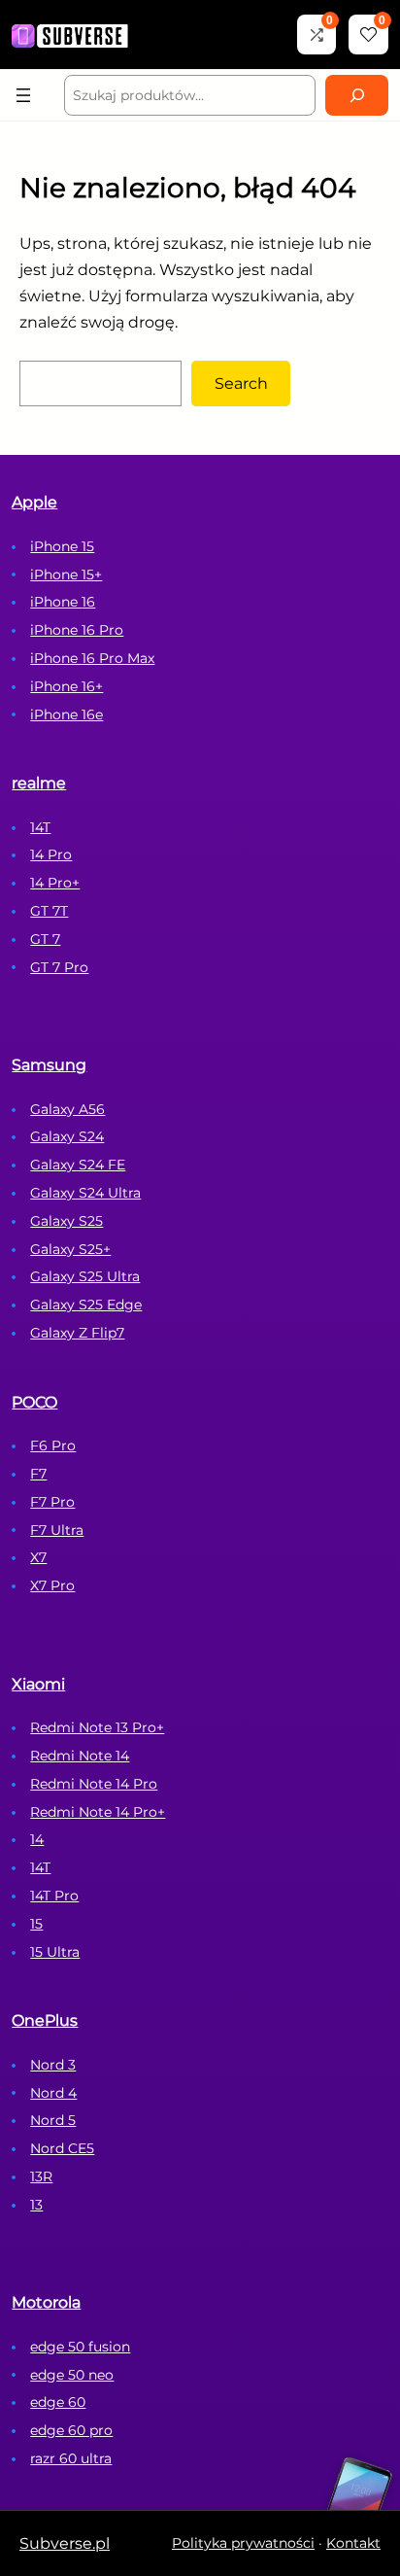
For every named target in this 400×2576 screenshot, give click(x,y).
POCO (34, 1402)
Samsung (49, 1065)
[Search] (356, 95)
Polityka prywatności (243, 2543)
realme (39, 783)
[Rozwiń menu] (23, 95)
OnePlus (45, 2020)
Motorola (46, 2302)
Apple (34, 502)
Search (241, 383)
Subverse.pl (65, 2543)
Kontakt (353, 2543)
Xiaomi (38, 1684)
